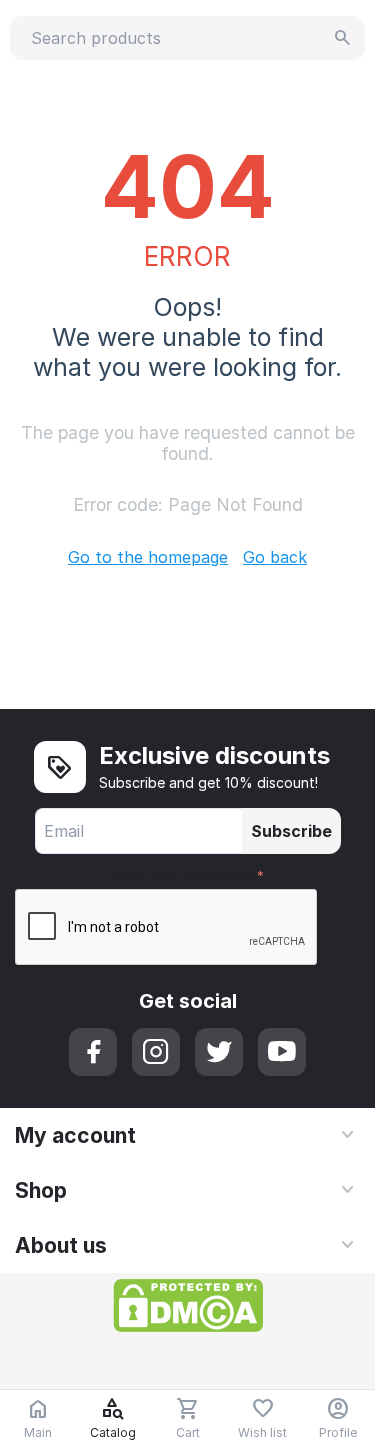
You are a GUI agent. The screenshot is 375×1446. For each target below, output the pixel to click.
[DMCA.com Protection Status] (188, 1304)
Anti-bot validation (182, 874)
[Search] (343, 38)
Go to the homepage (148, 557)
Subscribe (291, 831)
